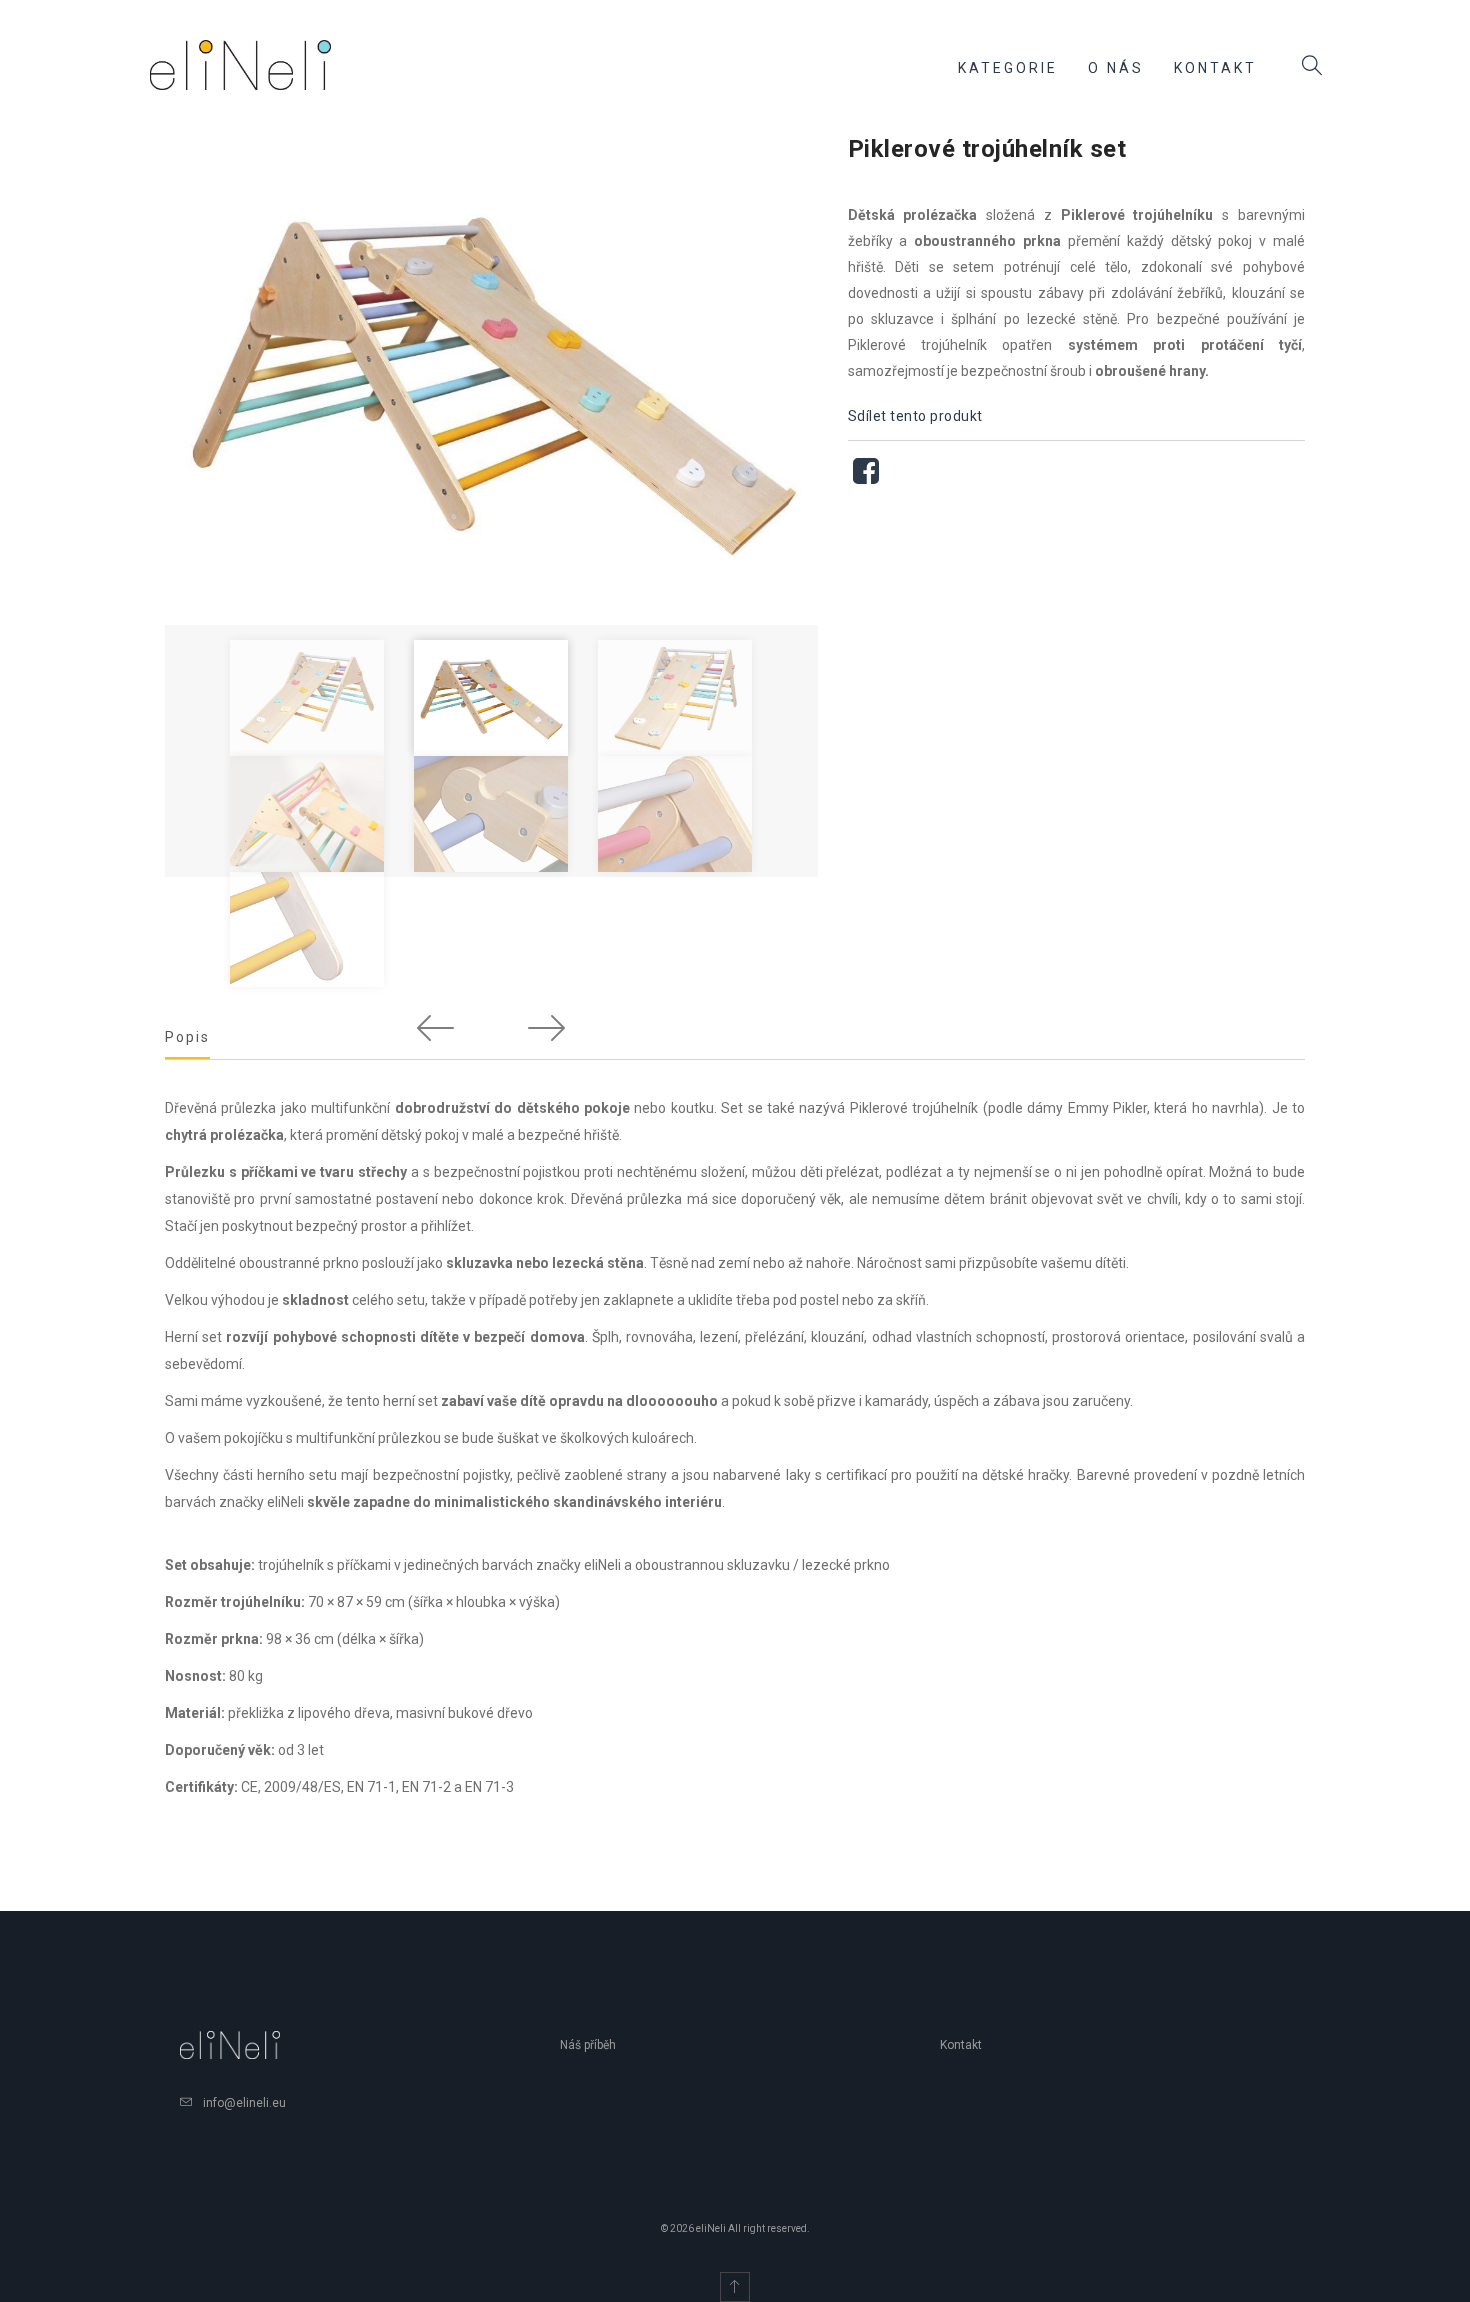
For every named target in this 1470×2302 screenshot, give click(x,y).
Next (546, 1027)
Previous (436, 1027)
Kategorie (1008, 68)
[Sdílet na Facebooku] (866, 476)
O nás (1116, 68)
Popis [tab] (187, 1037)
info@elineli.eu (244, 2103)
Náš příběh (588, 2045)
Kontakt (1215, 68)
